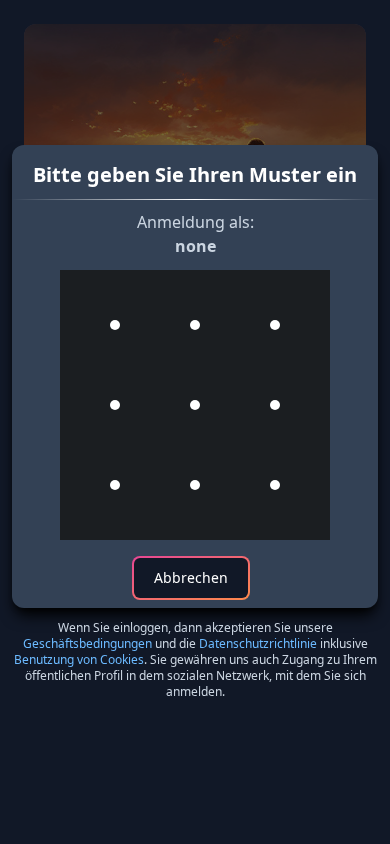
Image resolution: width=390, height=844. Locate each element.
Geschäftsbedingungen (87, 643)
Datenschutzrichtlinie (258, 643)
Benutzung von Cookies (79, 659)
